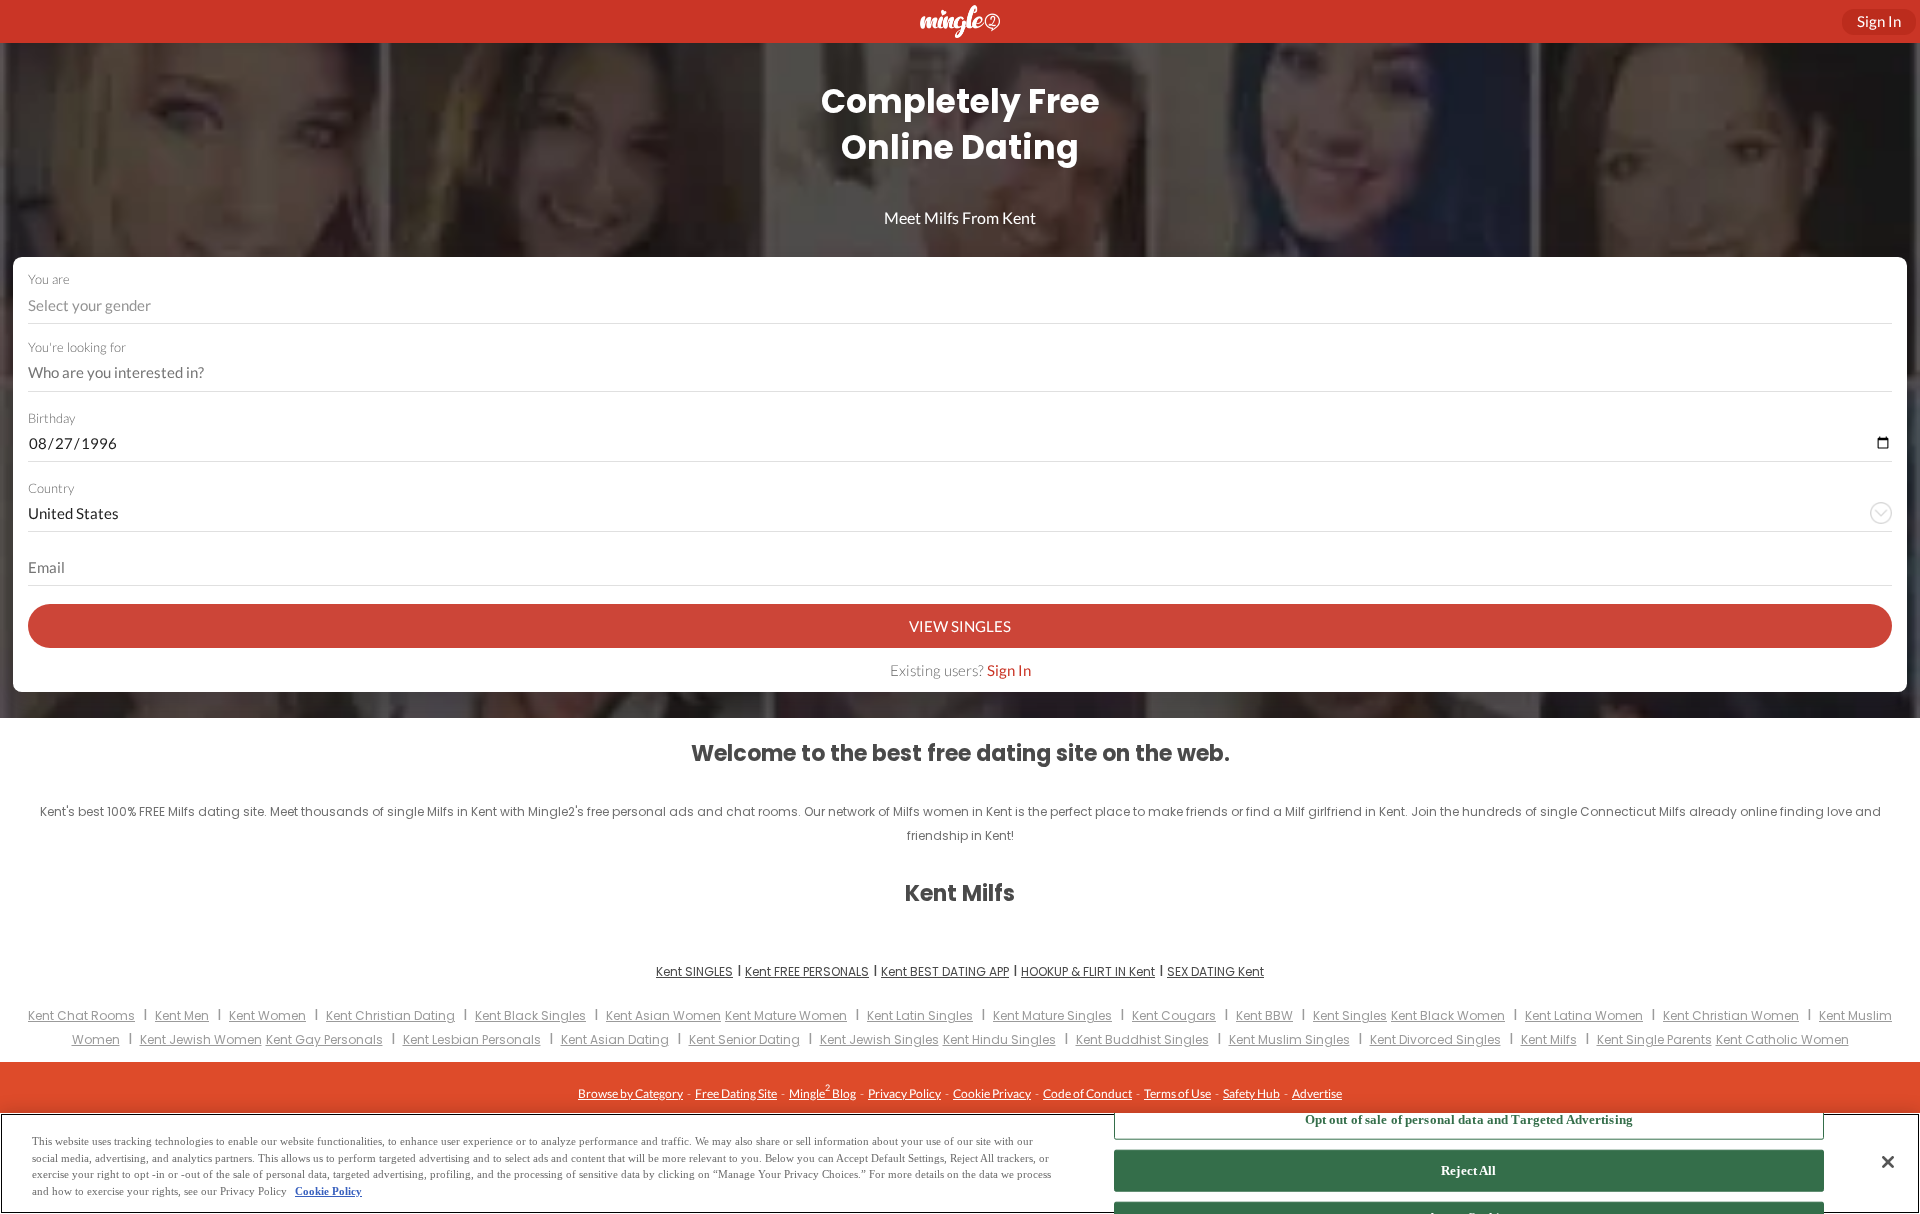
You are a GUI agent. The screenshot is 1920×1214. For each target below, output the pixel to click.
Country (51, 488)
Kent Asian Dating (615, 1039)
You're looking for (77, 347)
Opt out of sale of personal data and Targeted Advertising (1469, 1118)
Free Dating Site (736, 1093)
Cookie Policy (328, 1191)
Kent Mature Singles (1052, 1015)
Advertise (1317, 1093)
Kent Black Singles (530, 1015)
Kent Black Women (1448, 1015)
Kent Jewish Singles (879, 1039)
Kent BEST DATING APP (945, 971)
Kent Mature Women (786, 1015)
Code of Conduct (1087, 1093)
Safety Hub (1251, 1093)
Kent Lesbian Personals (472, 1039)
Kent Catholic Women (1782, 1039)
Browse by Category (630, 1093)
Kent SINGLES (694, 971)
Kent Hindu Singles (999, 1039)
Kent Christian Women (1731, 1015)
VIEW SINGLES (960, 626)
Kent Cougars (1174, 1015)
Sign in (1879, 21)
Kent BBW (1264, 1015)
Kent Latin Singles (920, 1015)
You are (49, 279)
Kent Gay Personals (324, 1039)
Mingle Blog (822, 1091)
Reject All (1468, 1170)
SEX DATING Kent (1215, 971)
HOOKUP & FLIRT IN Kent (1088, 971)
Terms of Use (1177, 1093)
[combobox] (960, 305)
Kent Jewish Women (201, 1039)
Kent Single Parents (1654, 1039)
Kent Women (267, 1015)
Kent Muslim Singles (1289, 1039)
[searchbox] (947, 373)
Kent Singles (1350, 1015)
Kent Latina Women (1584, 1015)
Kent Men (182, 1015)
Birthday (51, 418)
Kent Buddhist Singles (1142, 1039)
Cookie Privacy (992, 1093)
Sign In (1009, 670)
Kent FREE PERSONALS (807, 971)
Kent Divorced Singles (1435, 1039)
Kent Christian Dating (390, 1015)
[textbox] (958, 305)
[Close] (1888, 1162)
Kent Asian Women (663, 1015)
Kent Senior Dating (744, 1039)
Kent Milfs (1549, 1039)
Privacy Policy (904, 1093)
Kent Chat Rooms (81, 1015)
